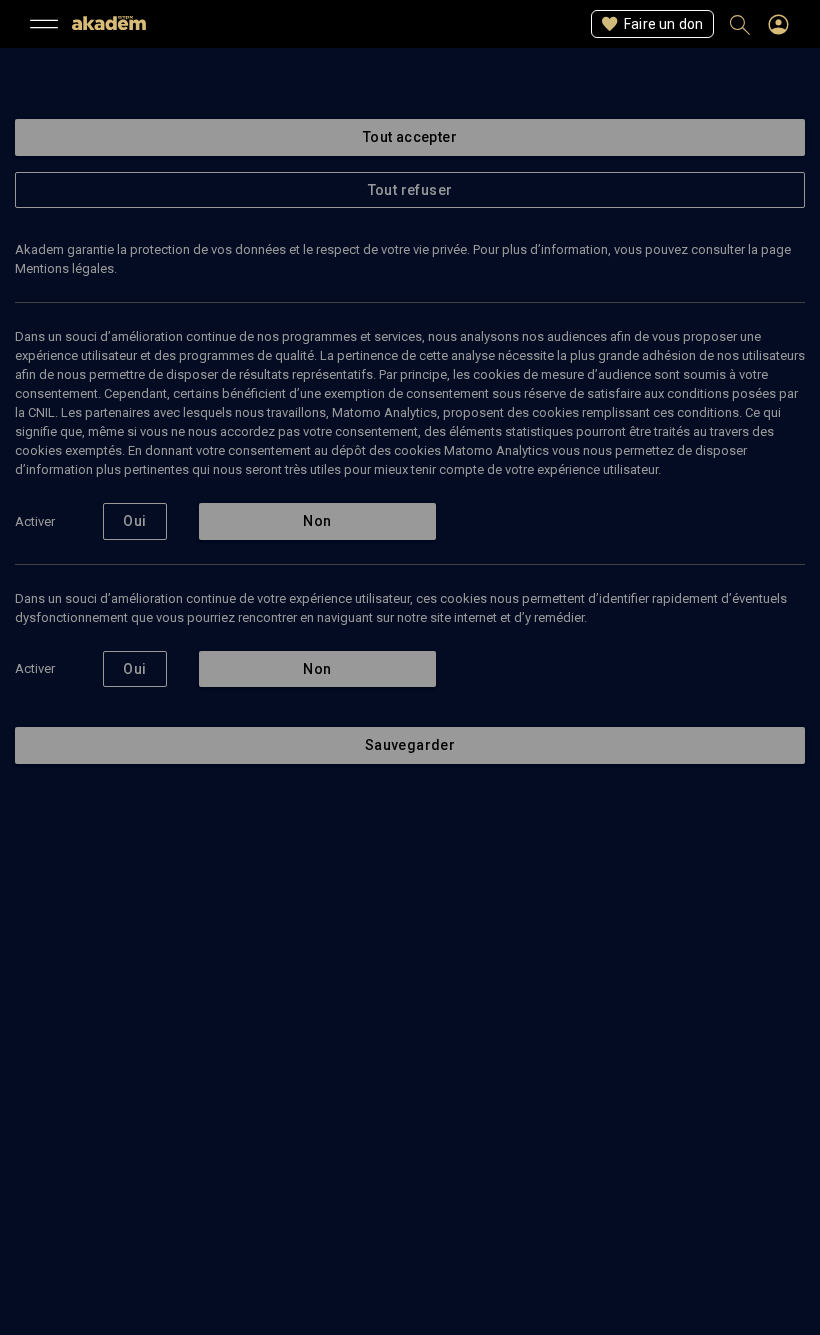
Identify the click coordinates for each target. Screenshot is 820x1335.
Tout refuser (410, 190)
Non (317, 521)
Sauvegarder (410, 745)
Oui (134, 521)
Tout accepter (410, 137)
